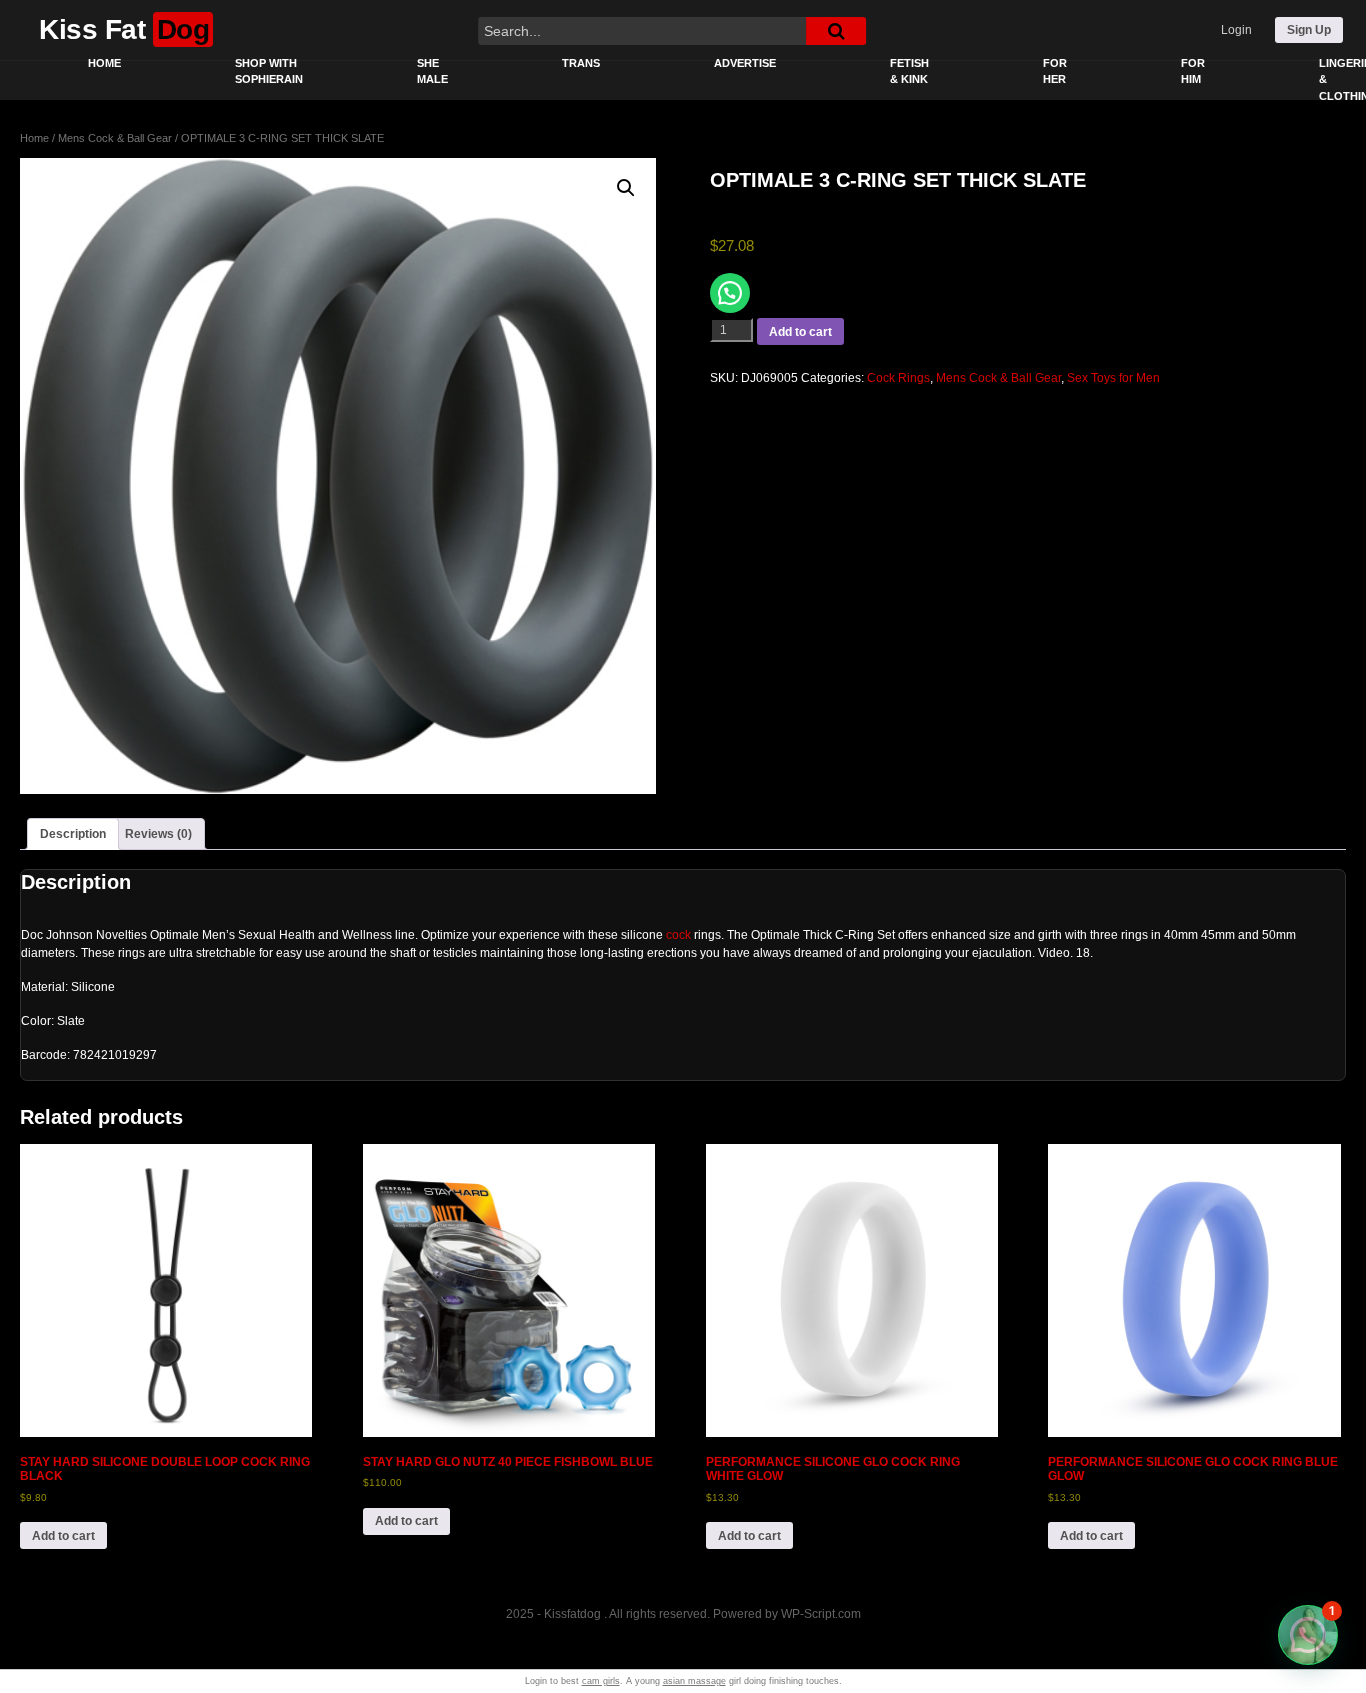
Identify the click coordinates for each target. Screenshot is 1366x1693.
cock (678, 935)
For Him (1193, 71)
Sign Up (1309, 30)
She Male (432, 71)
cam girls (601, 1681)
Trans (581, 63)
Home (104, 63)
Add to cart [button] (63, 1536)
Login (1236, 30)
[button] (626, 188)
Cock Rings (898, 378)
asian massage (694, 1681)
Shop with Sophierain (269, 71)
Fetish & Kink (909, 71)
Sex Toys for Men (1113, 378)
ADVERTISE (745, 63)
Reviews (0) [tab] (158, 834)
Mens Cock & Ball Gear (115, 138)
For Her (1055, 71)
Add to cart (800, 332)
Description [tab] (73, 834)
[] (836, 31)
